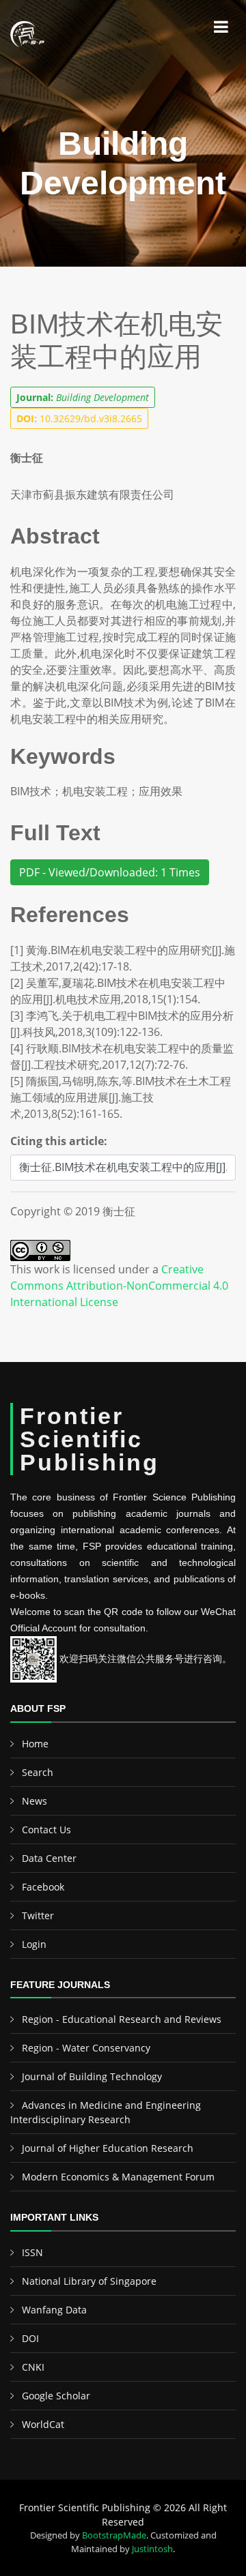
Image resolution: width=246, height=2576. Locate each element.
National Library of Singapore (89, 2281)
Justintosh (152, 2549)
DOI (30, 2338)
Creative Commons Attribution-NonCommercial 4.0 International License (119, 1286)
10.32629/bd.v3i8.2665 (79, 418)
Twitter (38, 1915)
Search (38, 1772)
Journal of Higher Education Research (108, 2148)
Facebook (43, 1887)
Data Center (49, 1858)
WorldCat (43, 2424)
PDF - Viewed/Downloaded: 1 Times (110, 872)
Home (35, 1744)
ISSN (32, 2252)
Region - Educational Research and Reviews (122, 2019)
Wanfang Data (54, 2310)
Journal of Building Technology (92, 2076)
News (35, 1801)
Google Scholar (56, 2396)
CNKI (33, 2367)
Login (34, 1944)
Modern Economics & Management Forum (118, 2177)
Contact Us (46, 1830)
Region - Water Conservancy (86, 2048)
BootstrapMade (114, 2535)
